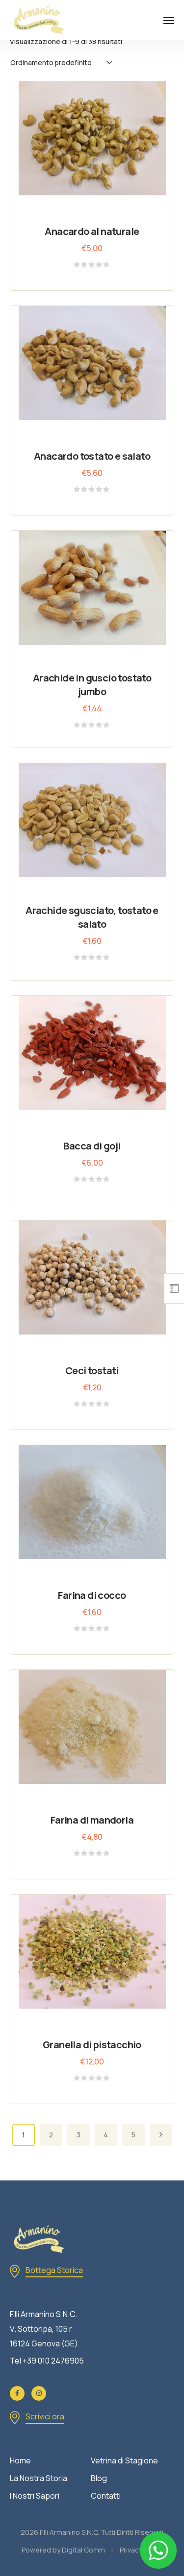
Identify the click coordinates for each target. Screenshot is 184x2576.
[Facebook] (17, 2393)
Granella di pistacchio (92, 2045)
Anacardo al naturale (92, 231)
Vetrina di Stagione (124, 2460)
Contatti (106, 2496)
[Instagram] (39, 2393)
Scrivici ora (45, 2416)
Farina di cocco (92, 1595)
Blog (99, 2478)
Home (20, 2460)
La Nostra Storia (39, 2478)
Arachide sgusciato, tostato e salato (92, 917)
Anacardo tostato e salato (92, 456)
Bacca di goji (92, 1146)
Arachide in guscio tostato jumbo (92, 685)
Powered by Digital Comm (63, 2550)
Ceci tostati (92, 1370)
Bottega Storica (54, 2270)
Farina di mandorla (92, 1820)
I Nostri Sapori (35, 2496)
